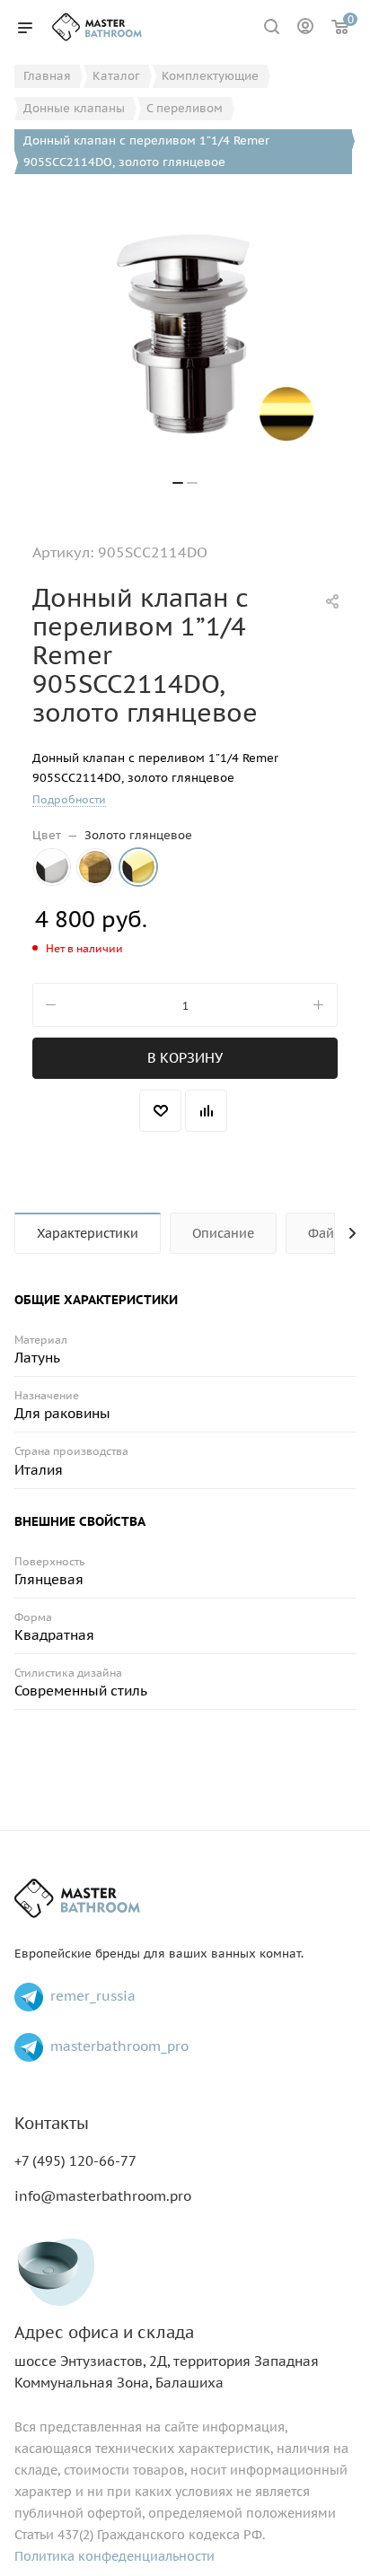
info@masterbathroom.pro (103, 2196)
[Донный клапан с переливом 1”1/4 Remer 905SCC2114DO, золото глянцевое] (185, 334)
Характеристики (88, 1233)
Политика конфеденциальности (115, 2556)
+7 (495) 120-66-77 (75, 2161)
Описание (223, 1233)
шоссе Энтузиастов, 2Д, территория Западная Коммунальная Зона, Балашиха (167, 2357)
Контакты (52, 2123)
